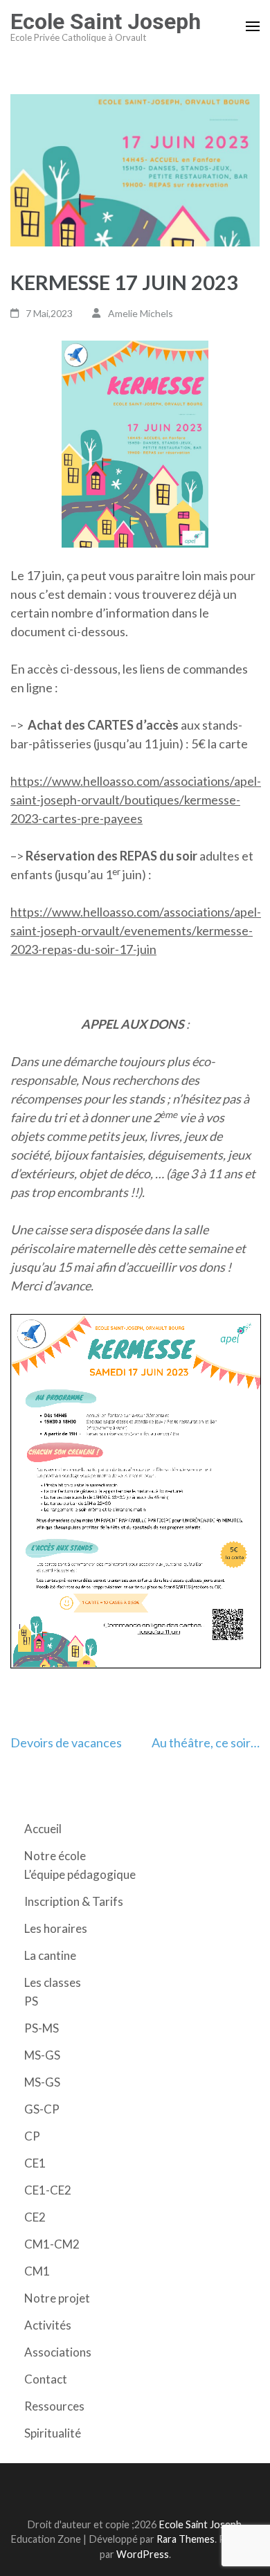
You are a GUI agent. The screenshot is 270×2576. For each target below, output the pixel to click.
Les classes (53, 1982)
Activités (48, 2325)
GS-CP (42, 2109)
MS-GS (42, 2055)
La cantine (50, 1955)
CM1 (37, 2271)
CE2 (35, 2217)
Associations (58, 2352)
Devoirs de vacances (66, 1742)
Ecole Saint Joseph (106, 21)
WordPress (143, 2554)
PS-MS (42, 2028)
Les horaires (56, 1928)
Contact (46, 2379)
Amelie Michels (141, 313)
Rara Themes (186, 2539)
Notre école (55, 1856)
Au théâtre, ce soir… (206, 1742)
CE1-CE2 (48, 2190)
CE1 (35, 2163)
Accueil (43, 1829)
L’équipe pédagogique (80, 1874)
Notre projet (57, 2298)
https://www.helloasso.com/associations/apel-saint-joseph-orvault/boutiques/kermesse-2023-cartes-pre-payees (136, 800)
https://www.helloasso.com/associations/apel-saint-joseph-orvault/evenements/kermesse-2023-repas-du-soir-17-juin (136, 930)
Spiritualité (53, 2433)
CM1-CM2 (52, 2244)
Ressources (54, 2406)
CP (32, 2136)
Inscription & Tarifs (74, 1901)
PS (31, 2001)
